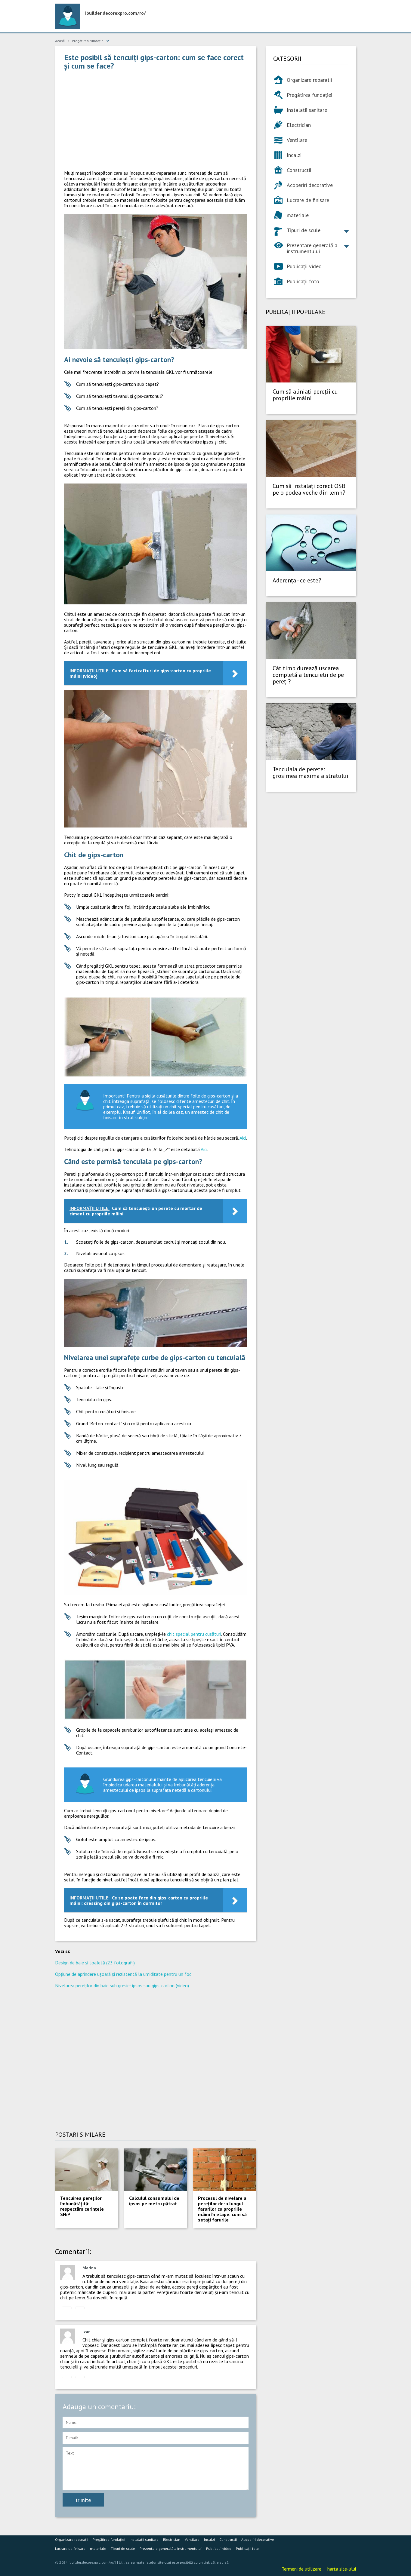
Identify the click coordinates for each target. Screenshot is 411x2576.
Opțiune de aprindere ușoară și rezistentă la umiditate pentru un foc (123, 1974)
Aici (243, 1138)
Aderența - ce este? (297, 580)
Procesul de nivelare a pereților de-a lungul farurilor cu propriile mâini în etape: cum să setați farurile (222, 2209)
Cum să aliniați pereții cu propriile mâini (305, 395)
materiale (298, 215)
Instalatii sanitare (307, 110)
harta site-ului (342, 2569)
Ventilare (297, 140)
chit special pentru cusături (194, 1634)
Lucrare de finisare (308, 200)
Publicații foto (303, 281)
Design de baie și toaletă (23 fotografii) (95, 1963)
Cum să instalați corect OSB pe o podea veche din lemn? (309, 489)
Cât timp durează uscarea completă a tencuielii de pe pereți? (308, 675)
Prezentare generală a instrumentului (312, 248)
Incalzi (294, 155)
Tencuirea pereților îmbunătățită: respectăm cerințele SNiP (82, 2206)
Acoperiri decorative (310, 185)
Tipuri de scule (304, 230)
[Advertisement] (156, 122)
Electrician (299, 125)
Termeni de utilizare (301, 2569)
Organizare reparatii (309, 80)
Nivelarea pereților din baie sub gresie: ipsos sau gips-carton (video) (122, 1985)
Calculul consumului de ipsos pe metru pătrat (154, 2201)
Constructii (299, 170)
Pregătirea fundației (309, 95)
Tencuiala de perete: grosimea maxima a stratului (311, 772)
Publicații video (304, 266)
